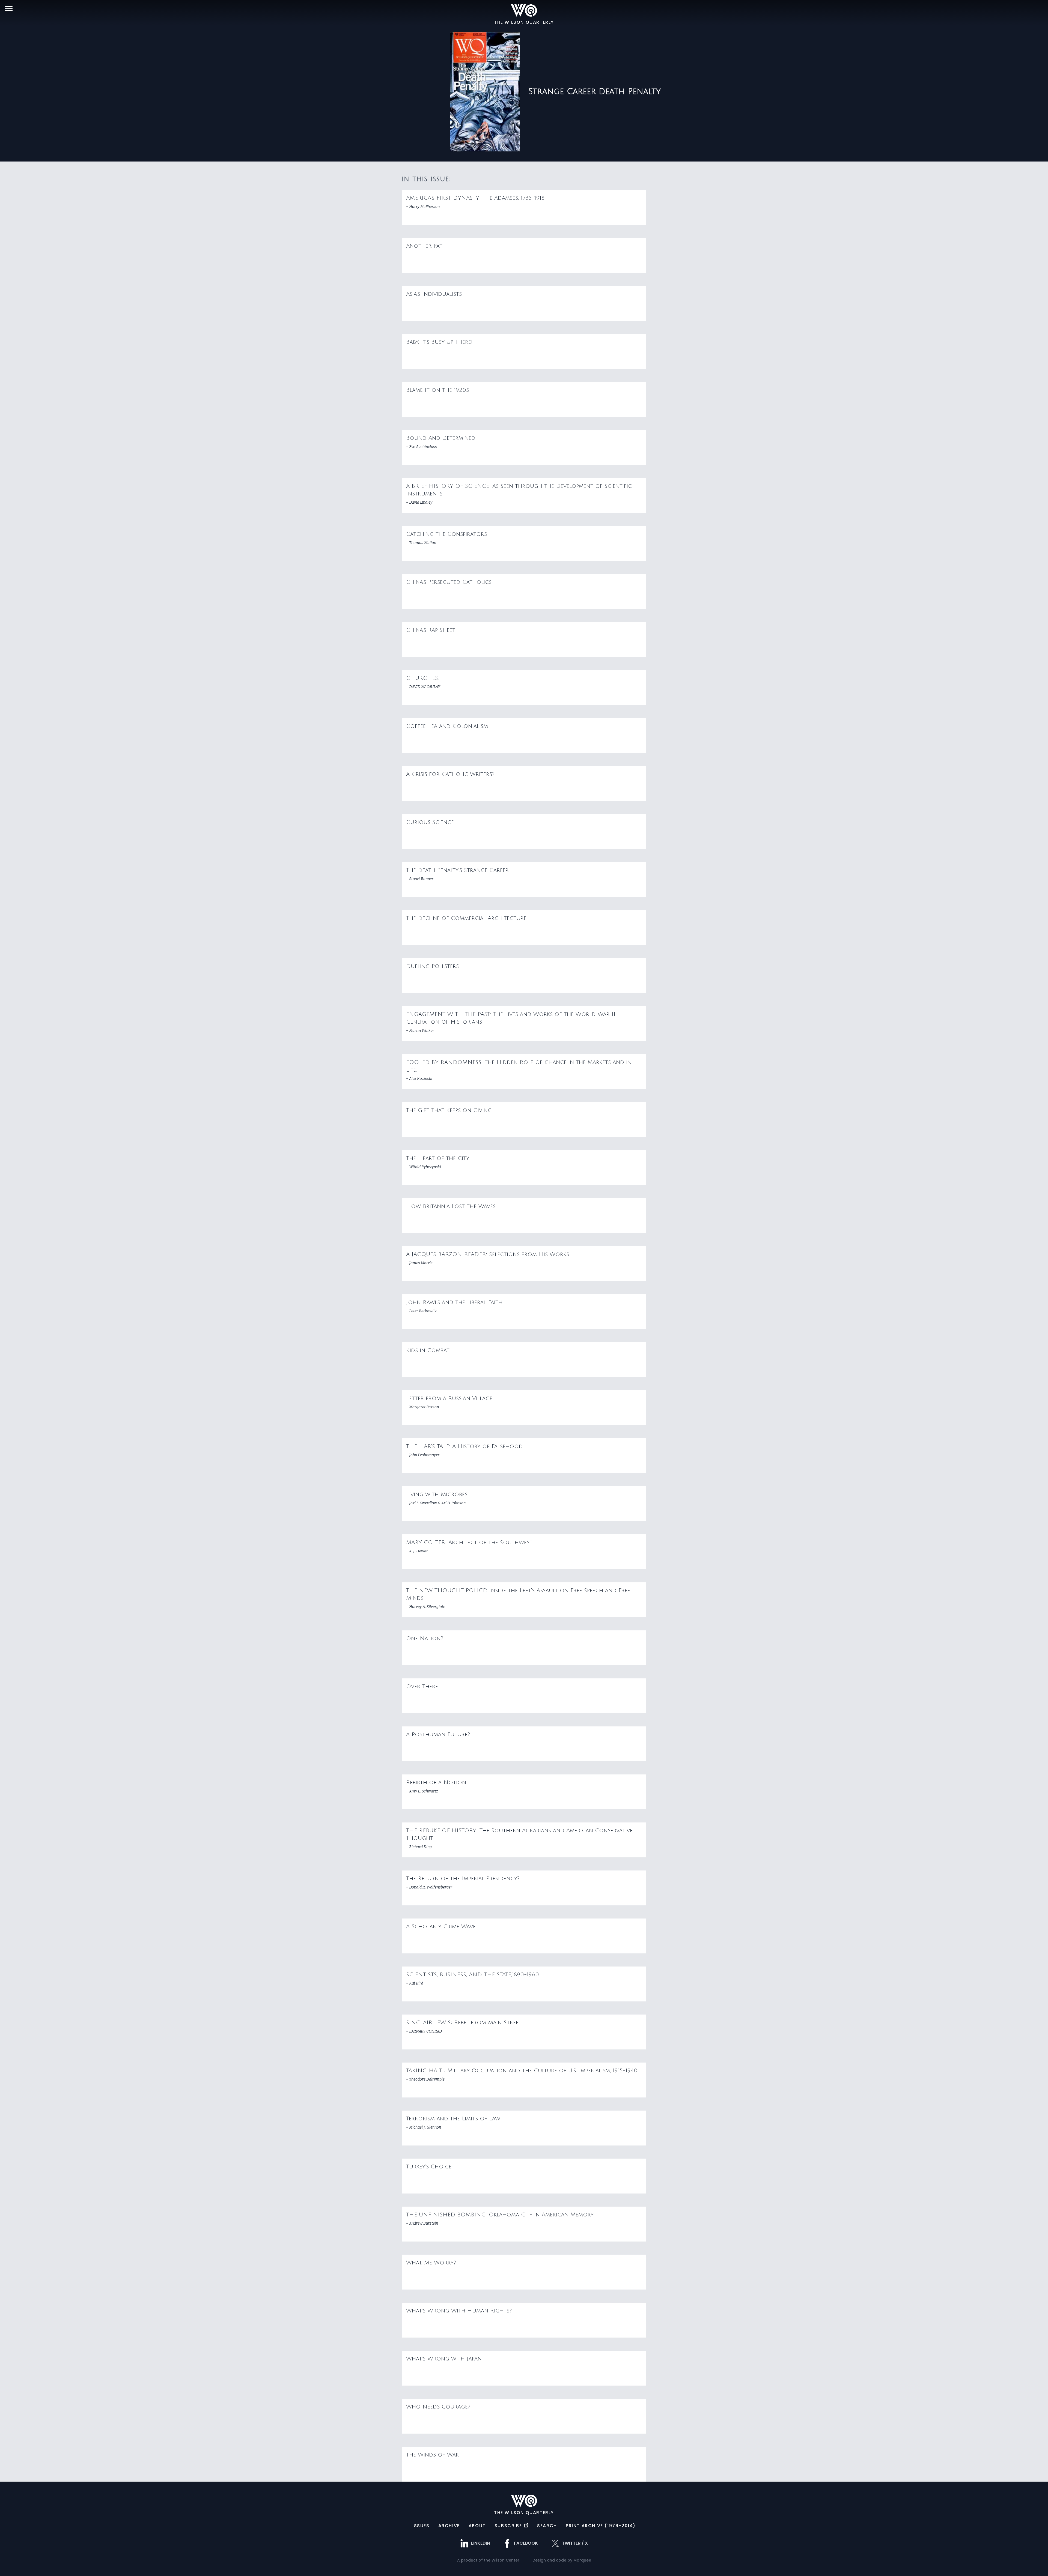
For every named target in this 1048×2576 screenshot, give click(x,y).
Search (547, 2526)
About (477, 2526)
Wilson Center (505, 2560)
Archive (449, 2526)
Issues (421, 2526)
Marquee (582, 2560)
